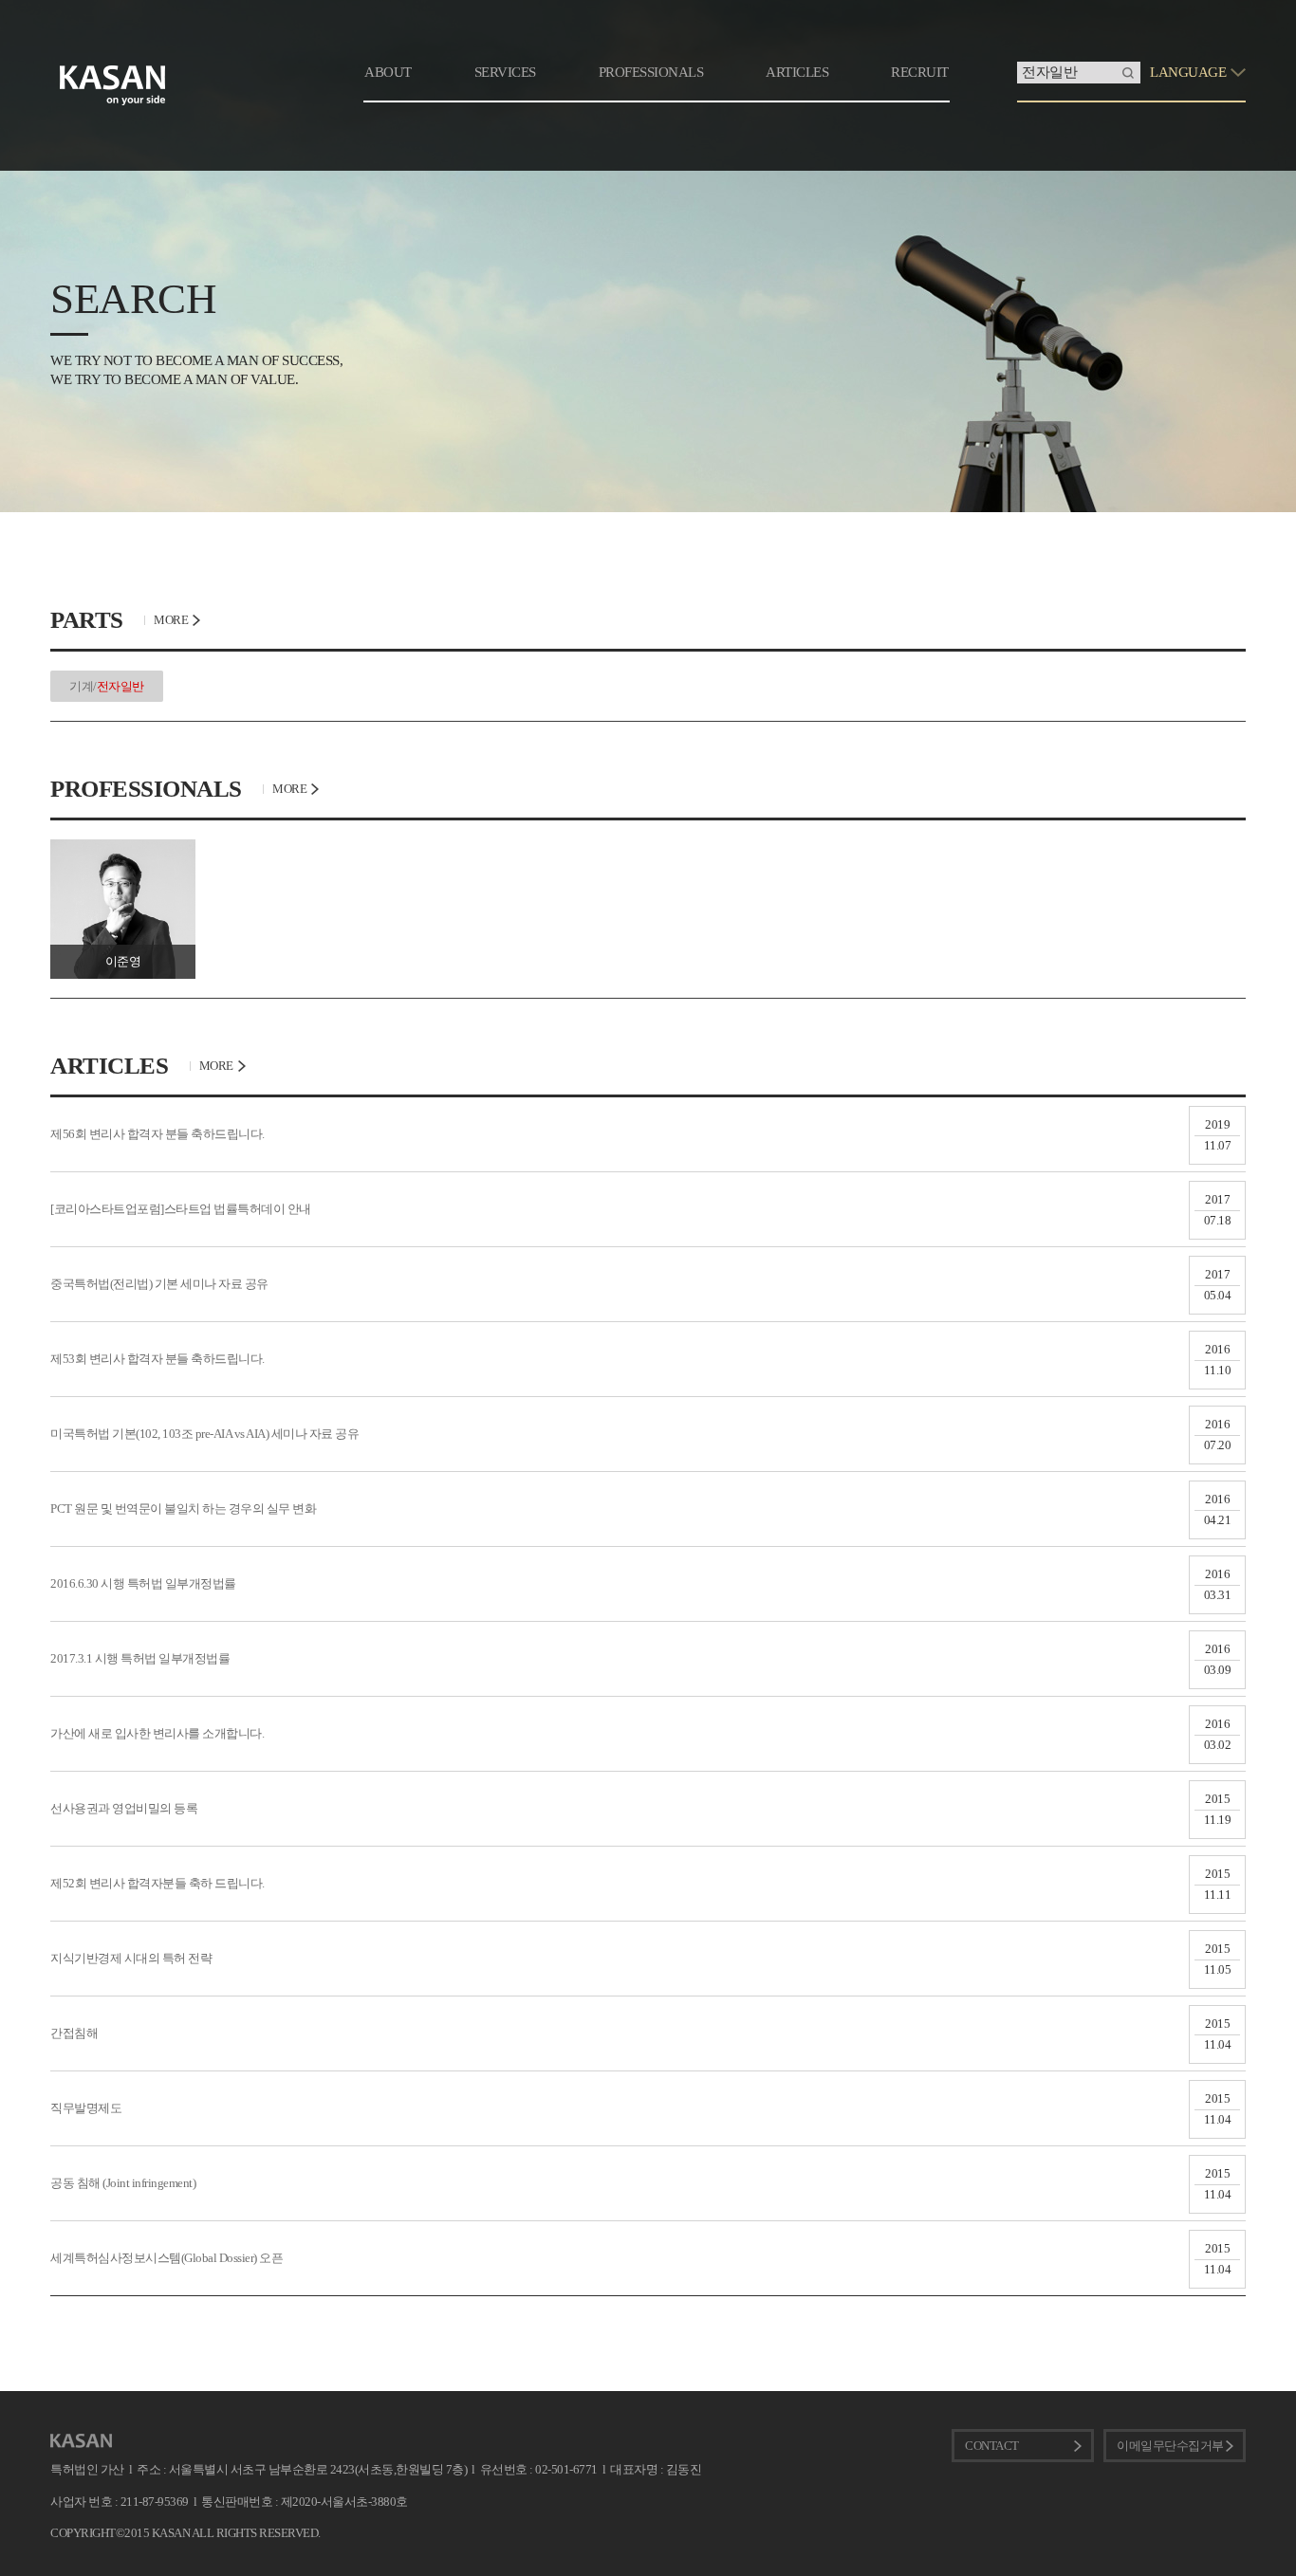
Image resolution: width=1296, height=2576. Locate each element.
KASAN (81, 2441)
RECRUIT (920, 72)
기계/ (107, 686)
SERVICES (505, 72)
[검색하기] (1128, 73)
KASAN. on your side (113, 85)
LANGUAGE (1188, 72)
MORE (171, 620)
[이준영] (123, 847)
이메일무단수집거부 (1170, 2446)
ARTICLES (797, 72)
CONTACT (992, 2446)
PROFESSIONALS (651, 72)
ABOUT (388, 72)
